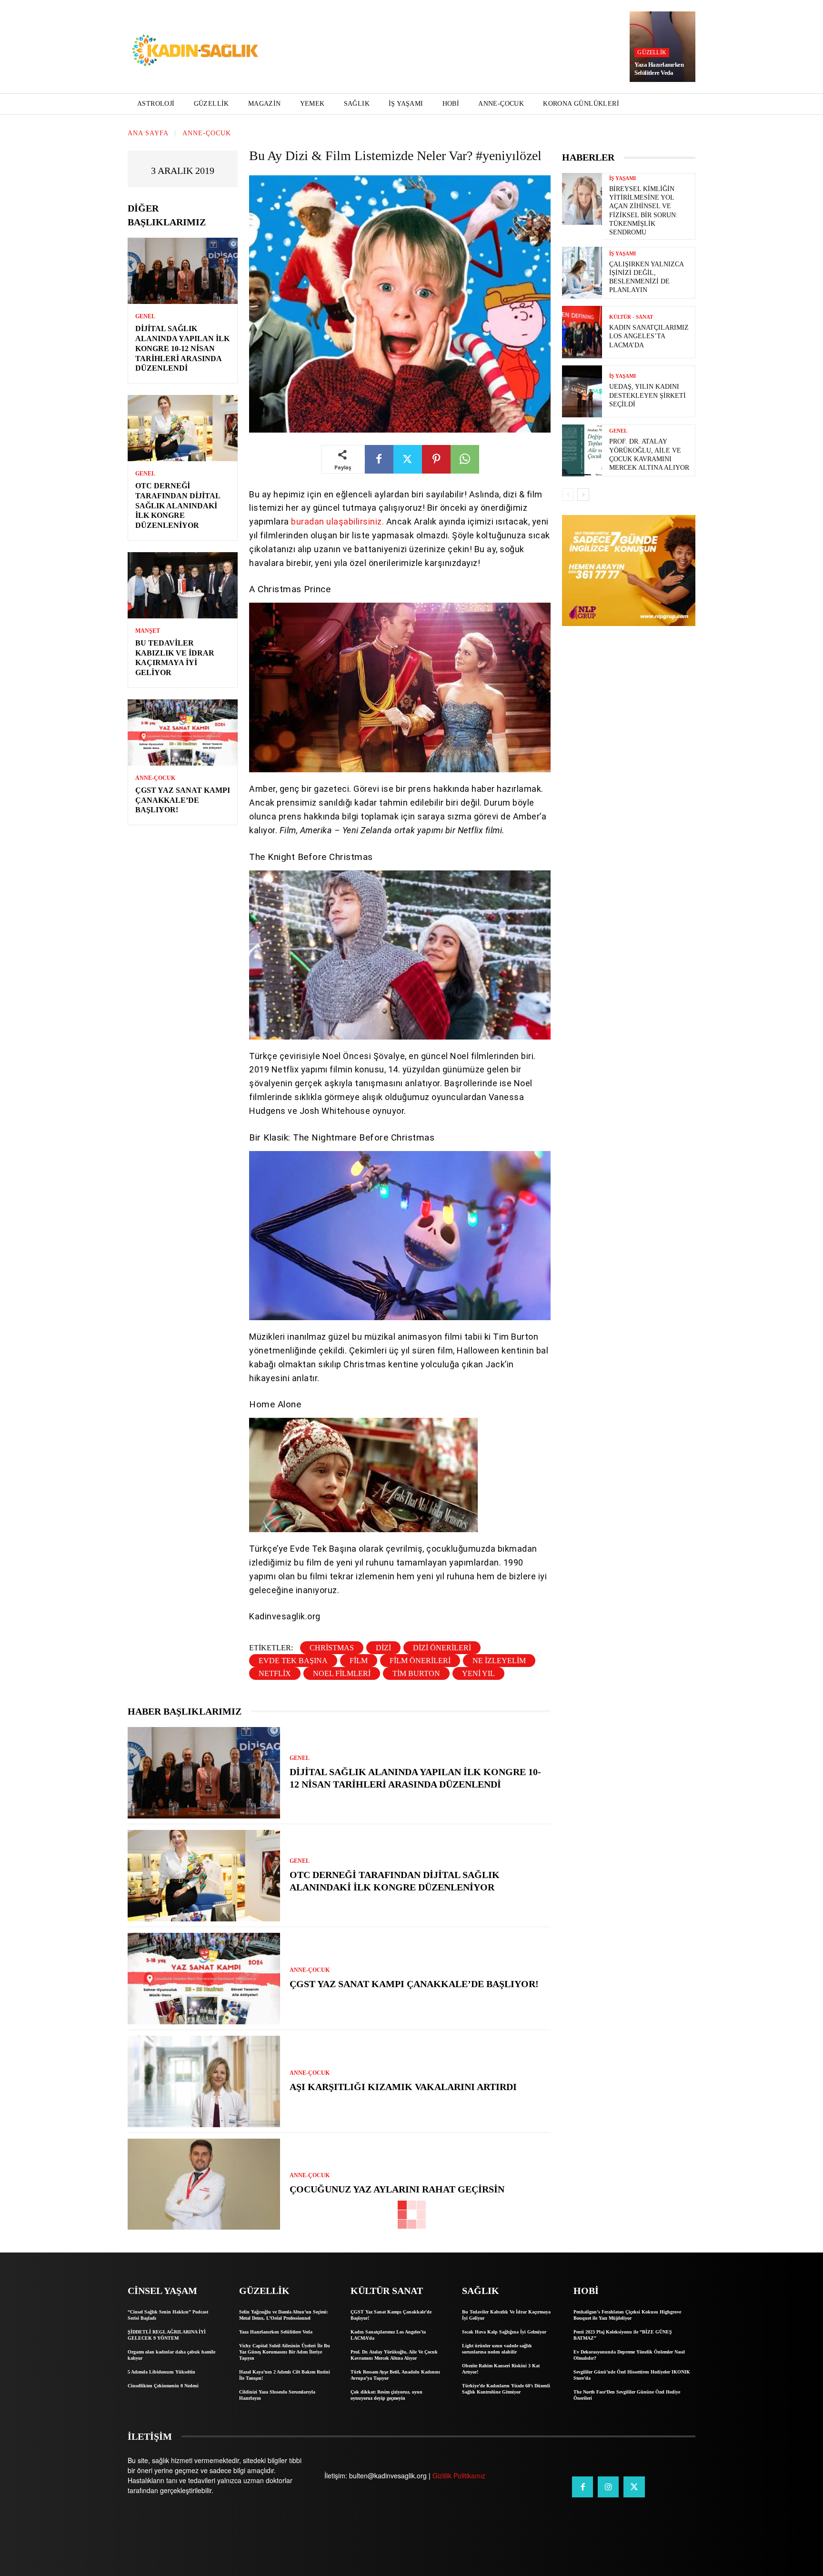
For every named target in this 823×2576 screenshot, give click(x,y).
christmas (332, 1648)
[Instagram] (608, 2487)
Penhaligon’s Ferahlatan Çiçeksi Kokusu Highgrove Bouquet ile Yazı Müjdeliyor (627, 2315)
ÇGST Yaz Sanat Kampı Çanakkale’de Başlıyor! (183, 800)
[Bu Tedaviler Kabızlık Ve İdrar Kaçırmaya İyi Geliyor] (183, 585)
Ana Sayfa (148, 133)
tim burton (416, 1673)
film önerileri (420, 1661)
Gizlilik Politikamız (459, 2475)
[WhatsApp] (465, 459)
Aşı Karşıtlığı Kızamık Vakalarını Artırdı (403, 2087)
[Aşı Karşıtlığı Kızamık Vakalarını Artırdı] (204, 2081)
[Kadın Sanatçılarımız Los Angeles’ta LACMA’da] (582, 332)
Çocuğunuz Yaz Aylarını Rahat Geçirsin (397, 2189)
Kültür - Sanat (631, 317)
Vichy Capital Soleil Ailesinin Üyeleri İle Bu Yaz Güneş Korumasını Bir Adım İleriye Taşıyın (285, 2352)
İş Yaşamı (622, 178)
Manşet (148, 631)
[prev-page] (568, 495)
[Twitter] (408, 459)
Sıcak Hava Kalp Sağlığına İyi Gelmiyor (504, 2332)
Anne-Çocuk (207, 133)
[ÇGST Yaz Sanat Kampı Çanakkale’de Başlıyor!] (183, 732)
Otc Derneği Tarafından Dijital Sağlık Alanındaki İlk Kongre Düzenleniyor (178, 505)
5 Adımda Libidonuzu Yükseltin (161, 2372)
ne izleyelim (499, 1661)
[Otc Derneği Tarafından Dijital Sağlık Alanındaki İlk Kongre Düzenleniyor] (183, 428)
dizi (383, 1648)
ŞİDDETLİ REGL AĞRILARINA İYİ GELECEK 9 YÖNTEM (167, 2335)
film (359, 1661)
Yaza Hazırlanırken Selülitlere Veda (659, 69)
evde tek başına (293, 1661)
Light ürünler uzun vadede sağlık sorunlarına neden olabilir (497, 2349)
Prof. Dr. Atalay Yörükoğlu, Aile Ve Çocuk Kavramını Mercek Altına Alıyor (394, 2355)
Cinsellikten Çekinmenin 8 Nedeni (163, 2386)
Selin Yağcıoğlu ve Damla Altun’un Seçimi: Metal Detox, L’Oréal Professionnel (283, 2315)
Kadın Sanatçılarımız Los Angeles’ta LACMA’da (649, 336)
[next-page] (583, 495)
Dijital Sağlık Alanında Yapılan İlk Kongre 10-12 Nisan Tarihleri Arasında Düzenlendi (182, 348)
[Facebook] (379, 459)
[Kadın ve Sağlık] (195, 51)
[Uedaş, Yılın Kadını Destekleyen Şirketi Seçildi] (582, 391)
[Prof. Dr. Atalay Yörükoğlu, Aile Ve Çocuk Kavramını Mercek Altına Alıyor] (582, 450)
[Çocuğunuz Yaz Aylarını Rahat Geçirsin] (204, 2184)
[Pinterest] (436, 459)
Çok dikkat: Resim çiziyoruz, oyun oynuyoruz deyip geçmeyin (386, 2395)
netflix (275, 1673)
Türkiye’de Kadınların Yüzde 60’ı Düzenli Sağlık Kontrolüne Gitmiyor (506, 2389)
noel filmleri (342, 1673)
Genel (145, 316)
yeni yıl (478, 1673)
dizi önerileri (442, 1648)
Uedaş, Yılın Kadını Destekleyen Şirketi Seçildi (647, 395)
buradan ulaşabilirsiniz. (337, 521)
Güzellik (652, 52)
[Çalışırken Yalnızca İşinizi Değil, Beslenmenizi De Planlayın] (582, 273)
